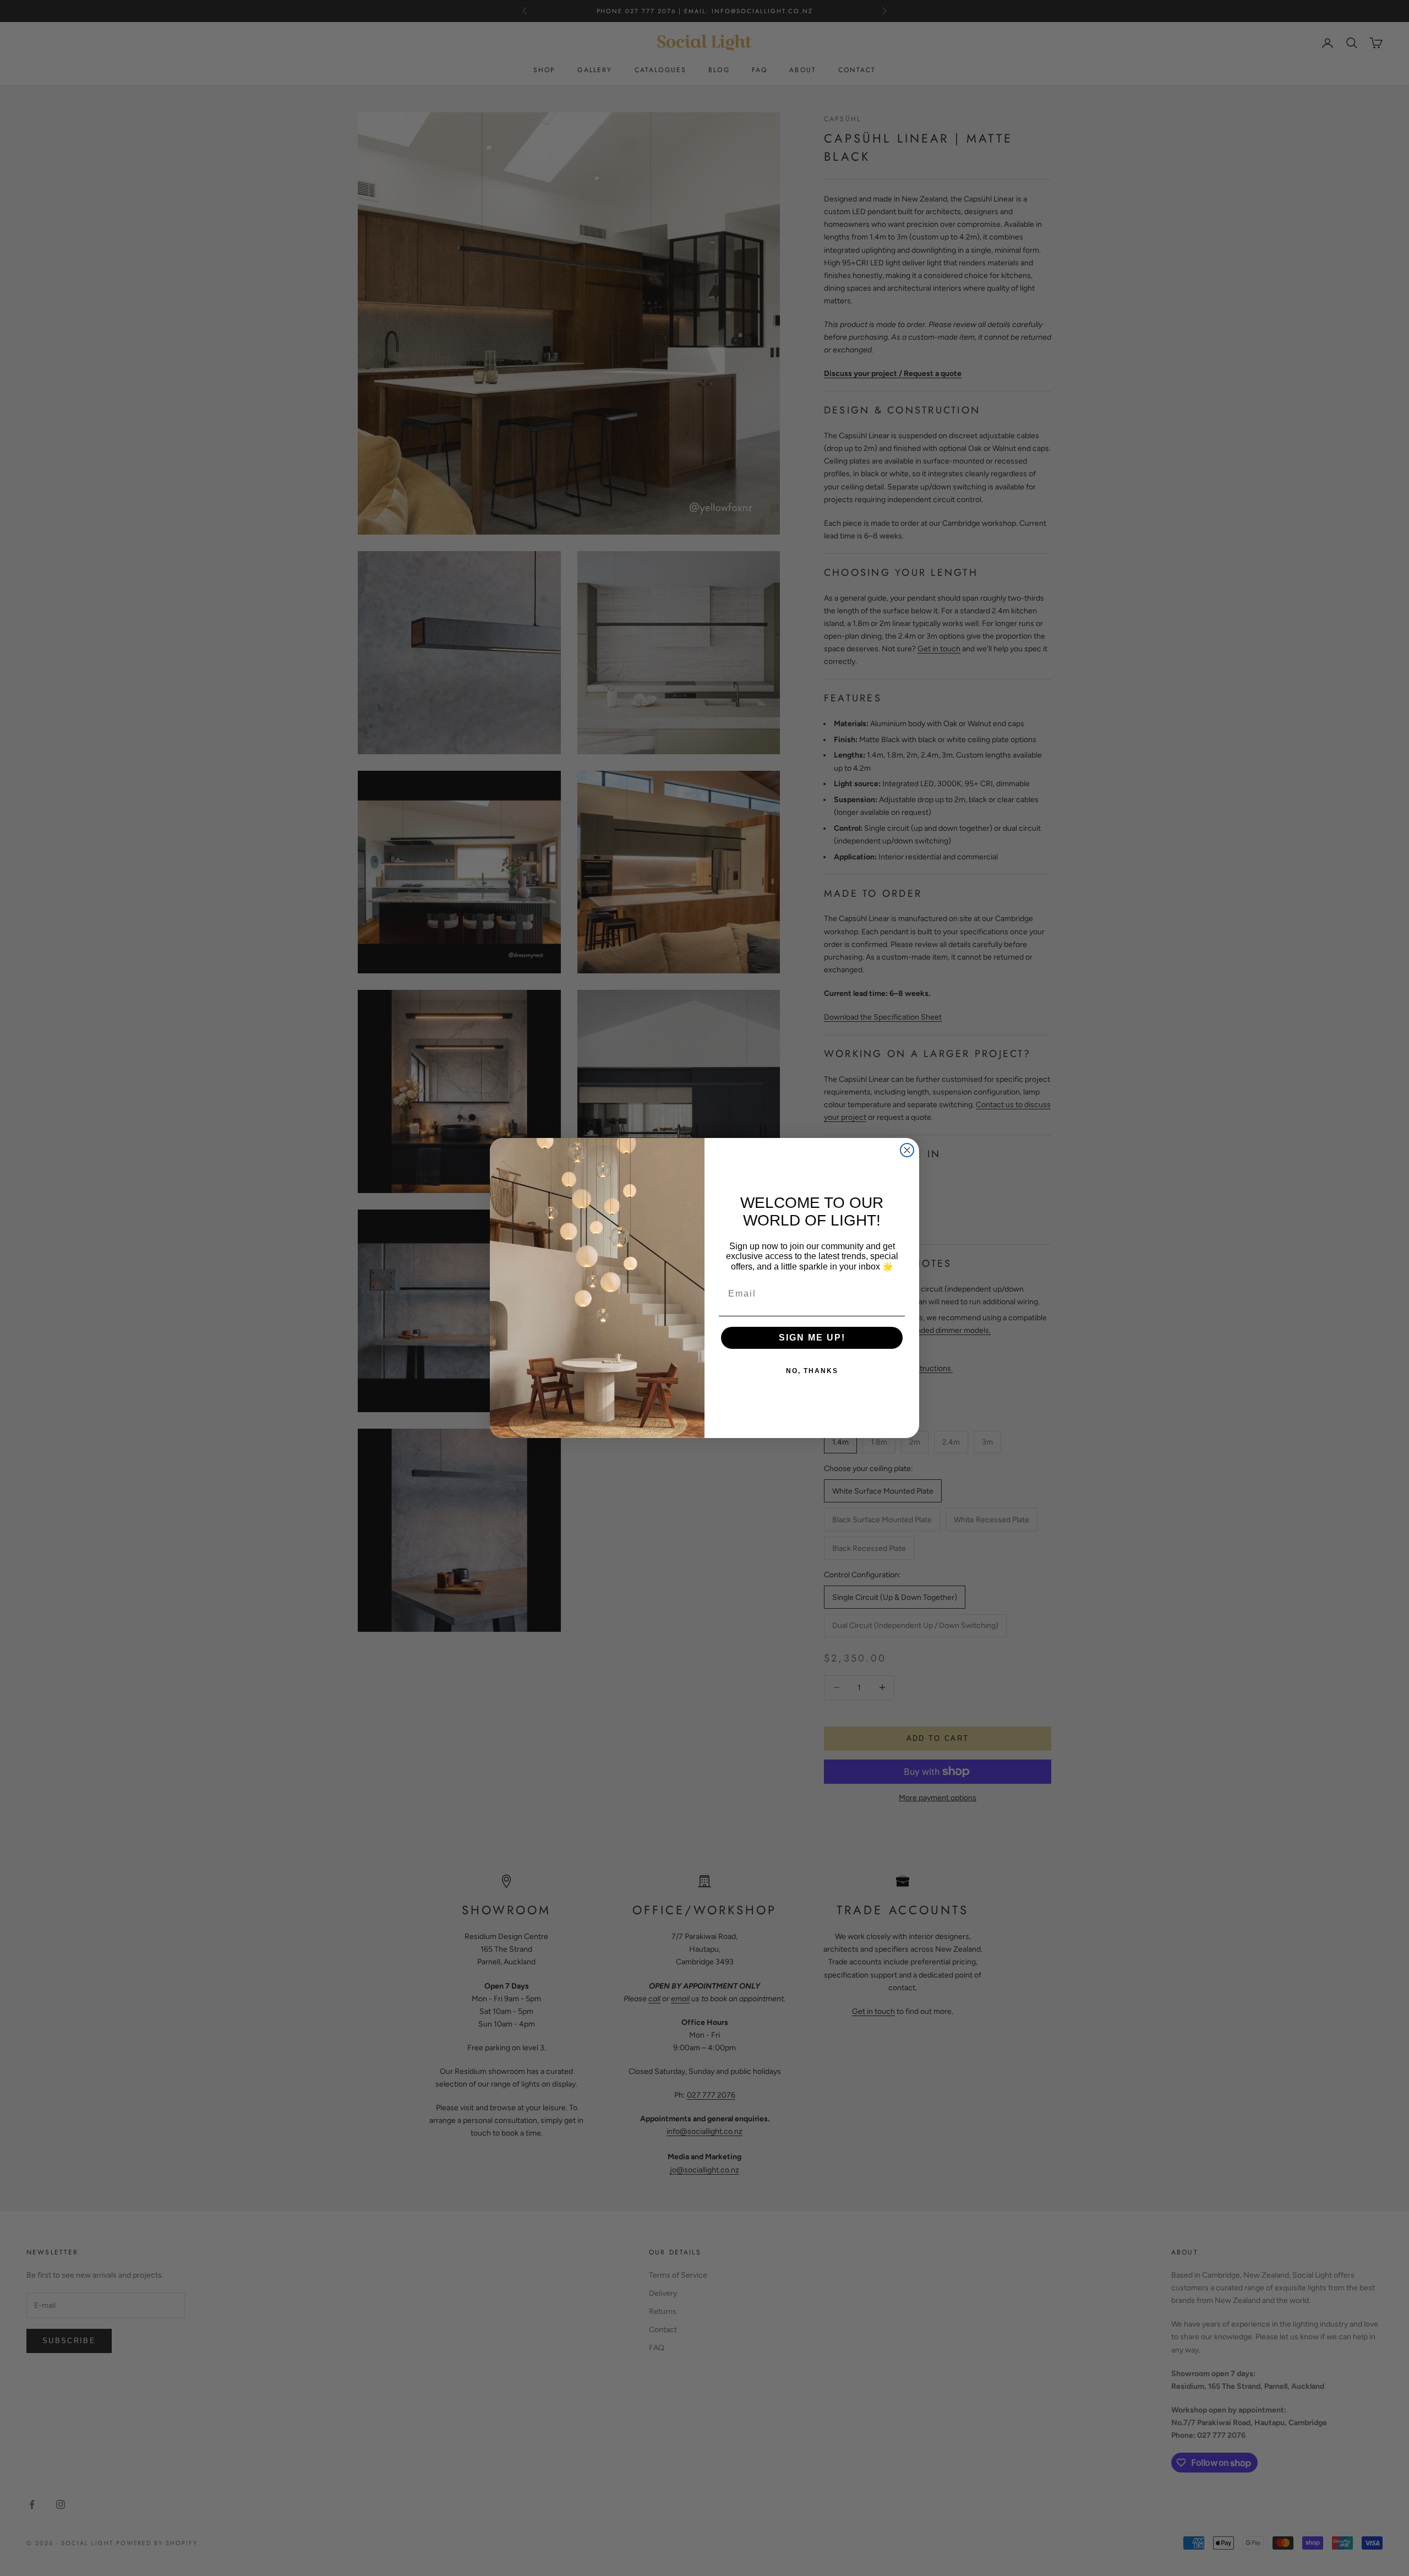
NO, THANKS (812, 1371)
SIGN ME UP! (812, 1338)
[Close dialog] (907, 1150)
